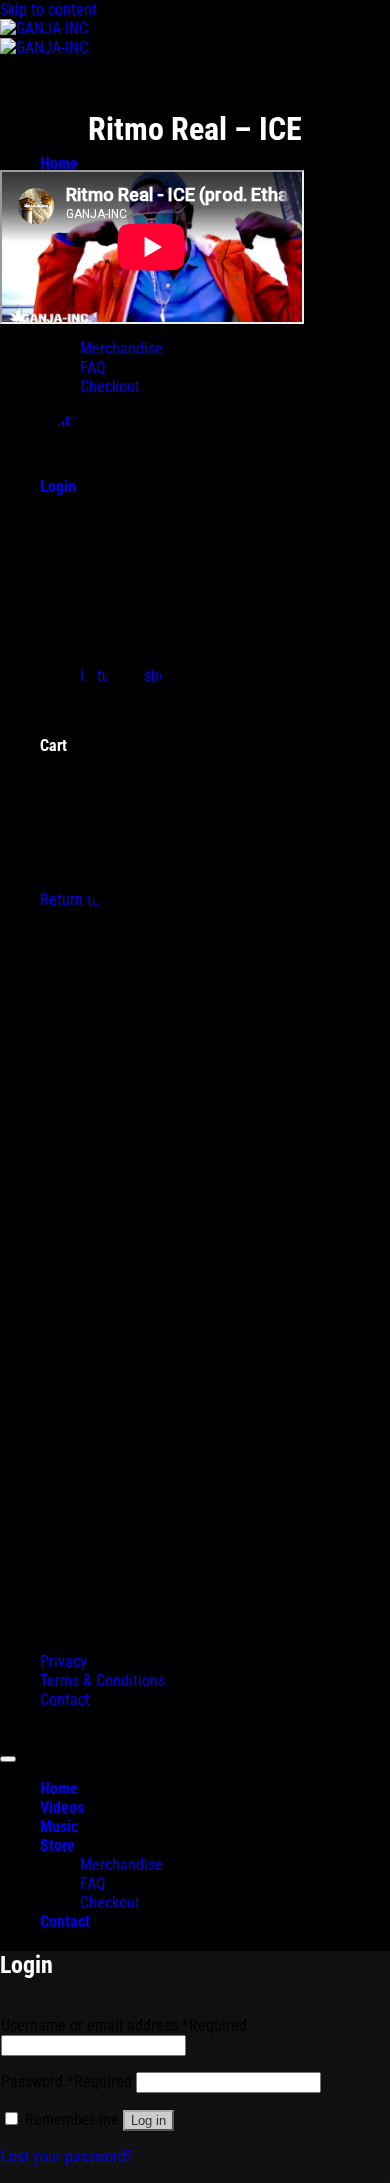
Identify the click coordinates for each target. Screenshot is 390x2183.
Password (66, 2081)
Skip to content (48, 9)
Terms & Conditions (102, 1680)
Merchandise (121, 1864)
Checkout (110, 1902)
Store (57, 1845)
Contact (65, 1699)
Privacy (63, 1661)
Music (59, 1826)
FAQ (93, 1883)
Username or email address (124, 2025)
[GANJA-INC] (44, 38)
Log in (148, 2120)
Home (59, 163)
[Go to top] (8, 1759)
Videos (62, 1807)
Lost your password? (67, 2156)
